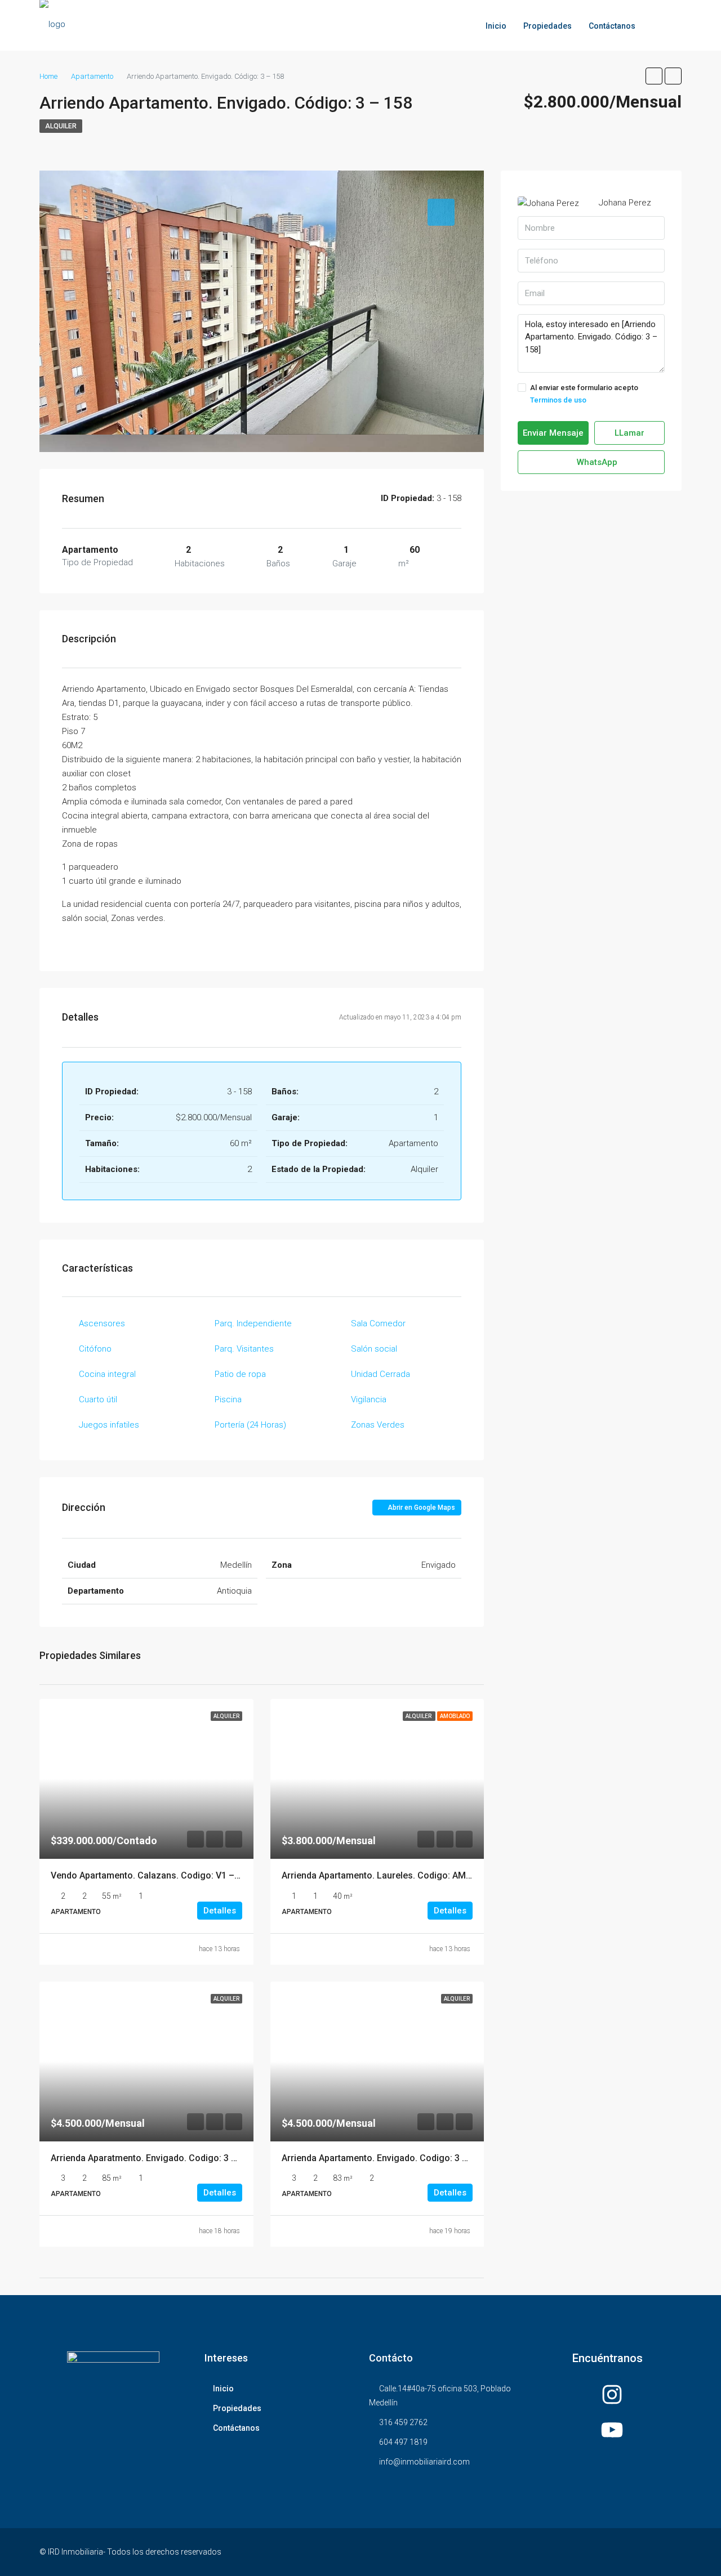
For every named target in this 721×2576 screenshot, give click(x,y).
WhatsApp (596, 462)
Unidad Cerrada (380, 1374)
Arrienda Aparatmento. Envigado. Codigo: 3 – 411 (152, 2158)
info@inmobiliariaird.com (424, 2462)
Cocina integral (107, 1374)
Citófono (95, 1349)
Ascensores (102, 1323)
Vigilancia (369, 1399)
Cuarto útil (98, 1399)
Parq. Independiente (253, 1323)
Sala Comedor (378, 1323)
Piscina (228, 1399)
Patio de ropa (240, 1374)
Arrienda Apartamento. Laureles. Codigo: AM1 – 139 (389, 1875)
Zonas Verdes (378, 1425)
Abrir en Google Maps (420, 1508)
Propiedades (548, 26)
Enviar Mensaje (553, 433)
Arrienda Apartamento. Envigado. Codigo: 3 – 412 (383, 2158)
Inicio (496, 26)
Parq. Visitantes (244, 1349)
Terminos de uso (558, 400)
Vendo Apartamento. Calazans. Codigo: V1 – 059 (151, 1875)
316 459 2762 (403, 2422)
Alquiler (61, 126)
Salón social (374, 1349)
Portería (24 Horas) (250, 1425)
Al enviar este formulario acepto (584, 394)
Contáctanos (612, 26)
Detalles (220, 1911)
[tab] (441, 212)
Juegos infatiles (109, 1425)
